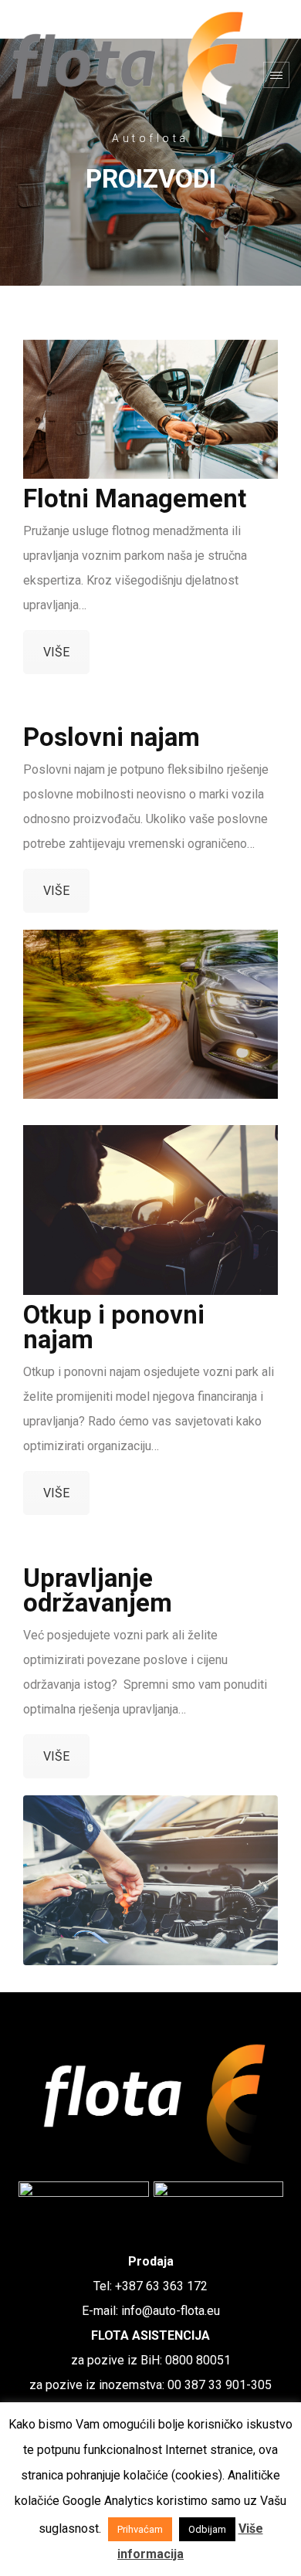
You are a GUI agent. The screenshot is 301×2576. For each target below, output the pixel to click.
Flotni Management (135, 498)
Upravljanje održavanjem (98, 1590)
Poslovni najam (112, 737)
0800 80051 (198, 2360)
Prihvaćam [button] (140, 2529)
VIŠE (56, 652)
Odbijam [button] (207, 2529)
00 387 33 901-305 (220, 2385)
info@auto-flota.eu (171, 2311)
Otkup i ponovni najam (114, 1327)
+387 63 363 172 (161, 2286)
